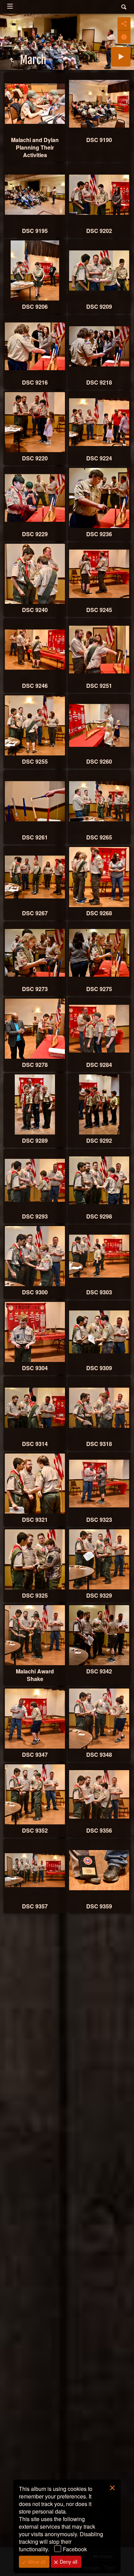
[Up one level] (12, 60)
